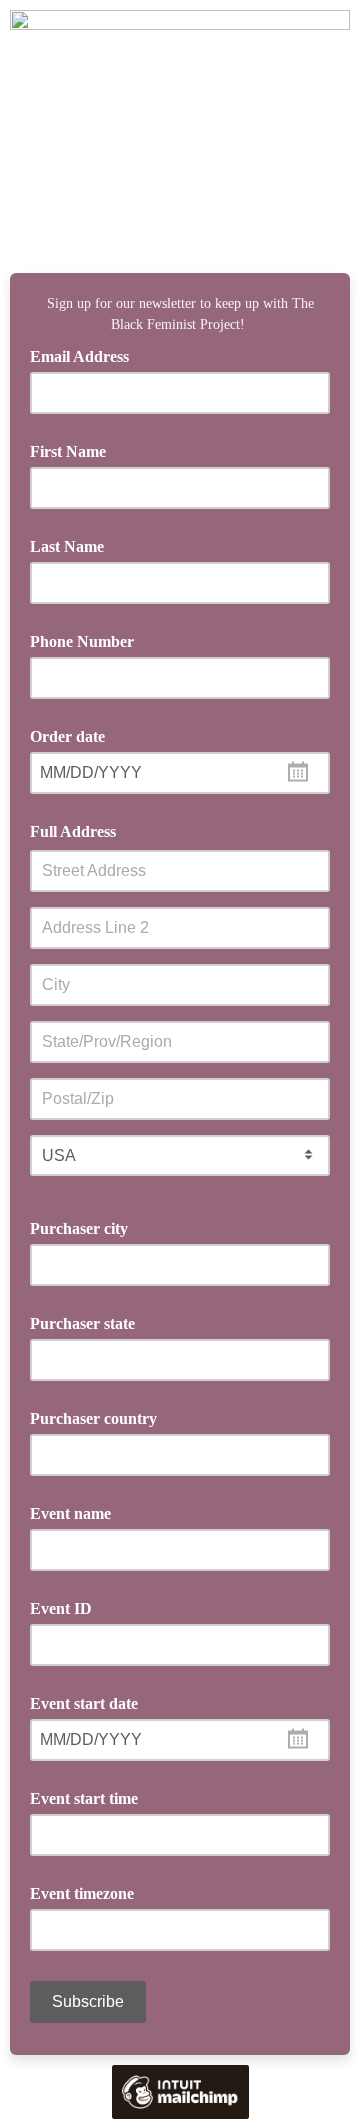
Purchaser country (93, 1418)
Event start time (84, 1798)
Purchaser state (82, 1323)
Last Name (67, 546)
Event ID (61, 1608)
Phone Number (82, 641)
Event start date (84, 1703)
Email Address (86, 355)
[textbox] (180, 773)
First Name (68, 451)
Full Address (73, 831)
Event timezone (82, 1893)
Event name (70, 1513)
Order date (67, 736)
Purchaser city (79, 1228)
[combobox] (180, 773)
